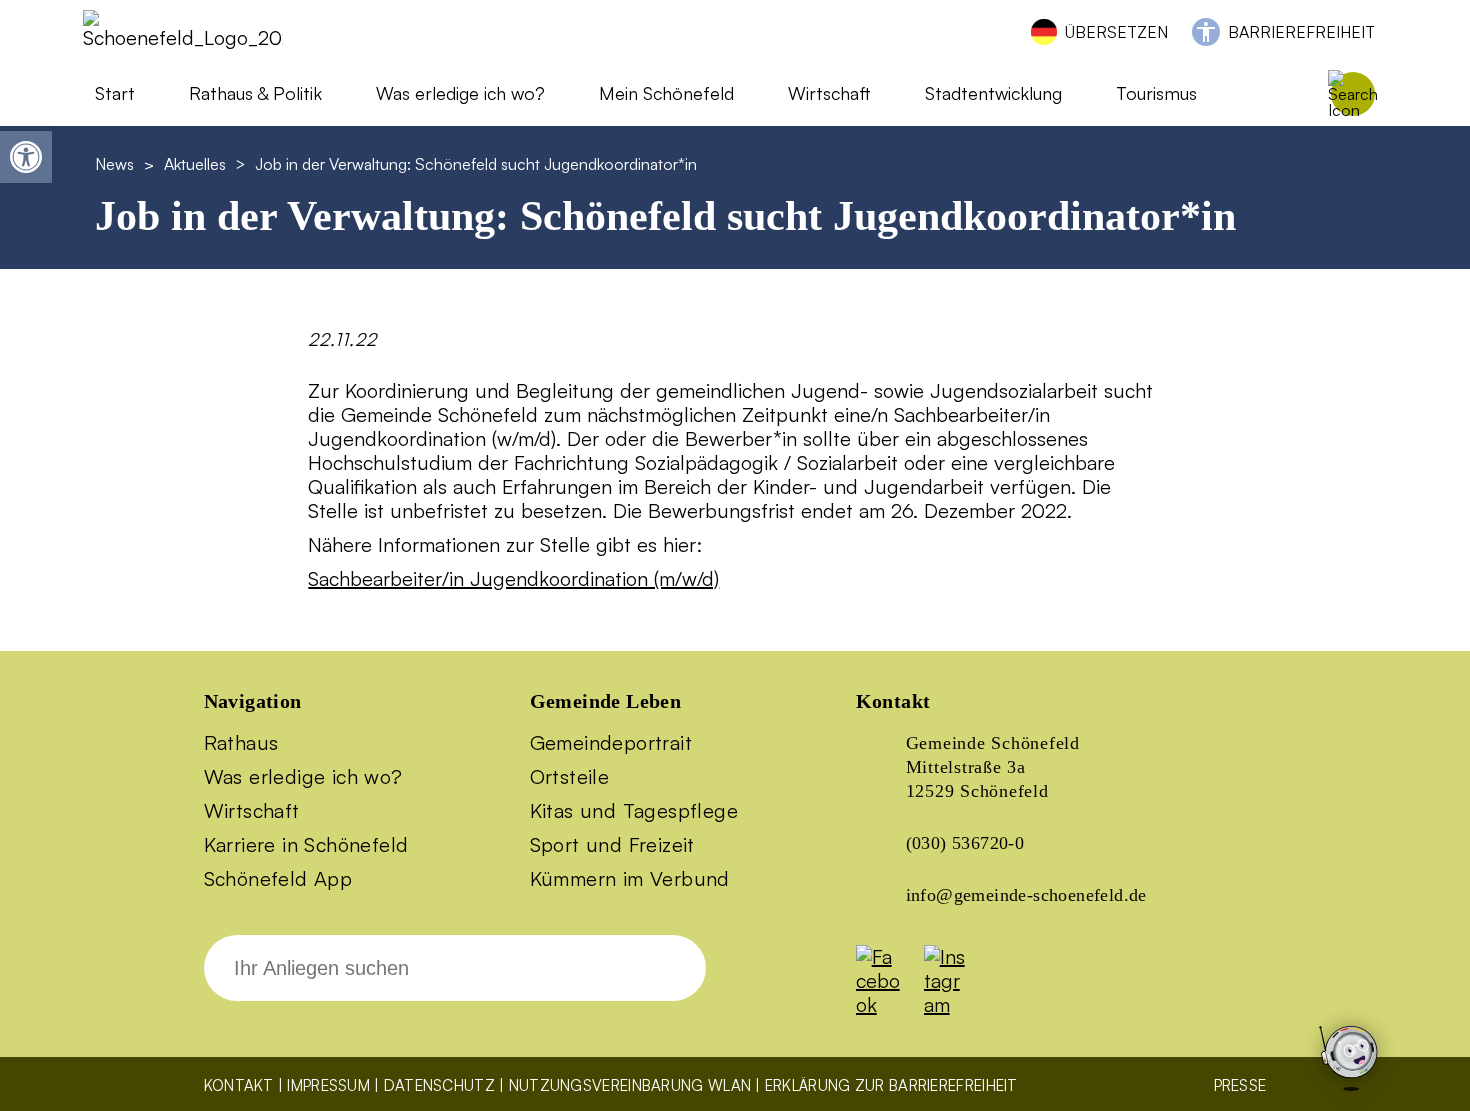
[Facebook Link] (888, 1004)
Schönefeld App (278, 879)
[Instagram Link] (956, 1004)
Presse (1240, 1085)
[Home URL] (183, 37)
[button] (26, 157)
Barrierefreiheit (1301, 32)
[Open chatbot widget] (1350, 1059)
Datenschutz (439, 1085)
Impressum (328, 1085)
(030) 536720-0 (965, 843)
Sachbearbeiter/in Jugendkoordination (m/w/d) (513, 578)
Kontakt (239, 1085)
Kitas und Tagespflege (634, 811)
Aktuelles (195, 164)
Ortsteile (570, 777)
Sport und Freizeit (612, 845)
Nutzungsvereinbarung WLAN (630, 1085)
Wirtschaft (252, 811)
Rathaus (241, 743)
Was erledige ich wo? (460, 93)
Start (115, 93)
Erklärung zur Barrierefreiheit (891, 1085)
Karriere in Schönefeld (306, 845)
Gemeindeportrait (611, 743)
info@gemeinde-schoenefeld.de (1026, 895)
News (114, 164)
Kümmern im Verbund (630, 879)
